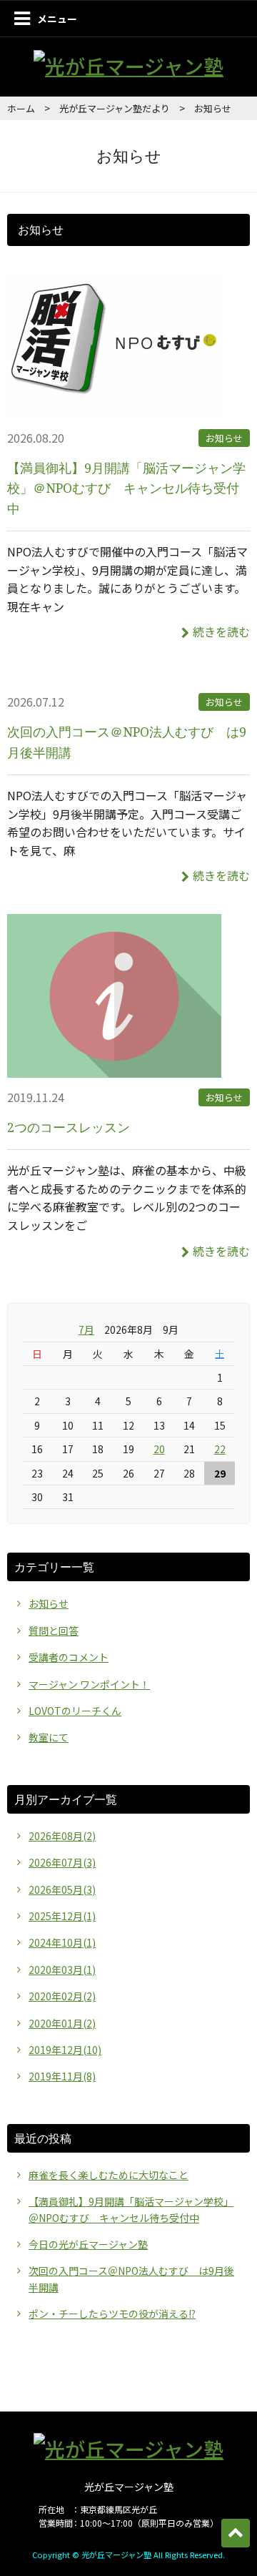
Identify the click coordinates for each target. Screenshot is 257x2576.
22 (220, 1449)
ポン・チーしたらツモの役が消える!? (112, 2314)
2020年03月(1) (62, 1970)
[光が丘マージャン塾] (128, 66)
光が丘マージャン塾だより (115, 108)
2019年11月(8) (62, 2076)
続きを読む (221, 631)
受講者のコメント (69, 1657)
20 (159, 1449)
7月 (86, 1329)
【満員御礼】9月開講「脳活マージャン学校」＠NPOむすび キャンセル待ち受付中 (126, 488)
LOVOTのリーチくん (75, 1711)
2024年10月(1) (62, 1942)
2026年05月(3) (62, 1889)
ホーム (21, 108)
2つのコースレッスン (69, 1127)
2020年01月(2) (62, 2023)
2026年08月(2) (62, 1836)
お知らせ (224, 438)
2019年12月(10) (65, 2050)
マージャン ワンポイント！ (89, 1684)
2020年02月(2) (62, 1996)
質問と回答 (54, 1631)
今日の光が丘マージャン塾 (88, 2244)
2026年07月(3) (62, 1862)
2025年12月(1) (62, 1916)
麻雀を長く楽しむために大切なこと (109, 2175)
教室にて (49, 1737)
